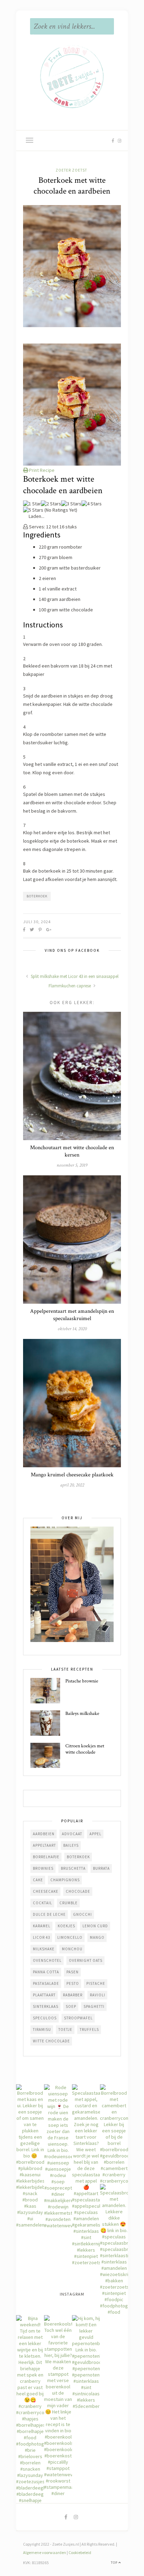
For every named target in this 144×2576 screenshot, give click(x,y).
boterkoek (37, 896)
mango (97, 1937)
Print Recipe (41, 470)
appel (95, 1834)
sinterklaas (46, 2006)
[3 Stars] (71, 504)
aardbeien (44, 1834)
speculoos (45, 2018)
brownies (43, 1868)
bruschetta (73, 1868)
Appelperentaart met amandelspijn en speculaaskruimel (72, 1315)
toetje (65, 2029)
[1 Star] (32, 504)
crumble (69, 1903)
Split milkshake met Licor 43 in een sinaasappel (74, 976)
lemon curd (95, 1926)
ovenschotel (47, 1960)
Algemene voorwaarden (45, 2552)
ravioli (98, 1995)
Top (115, 2563)
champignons (65, 1880)
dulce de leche (49, 1914)
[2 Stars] (51, 504)
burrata (101, 1868)
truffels (89, 2029)
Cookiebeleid (80, 2552)
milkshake (44, 1949)
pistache (96, 1983)
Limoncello (70, 1937)
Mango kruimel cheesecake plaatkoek (72, 1475)
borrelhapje (46, 1857)
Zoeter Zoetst (71, 170)
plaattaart (44, 1995)
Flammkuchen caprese (70, 986)
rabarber (73, 1995)
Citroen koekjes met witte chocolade (85, 1749)
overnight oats (86, 1960)
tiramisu (42, 2029)
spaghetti (94, 2006)
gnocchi (82, 1914)
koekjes (66, 1926)
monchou (72, 1949)
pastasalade (46, 1983)
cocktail (42, 1903)
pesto (73, 1983)
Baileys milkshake (82, 1713)
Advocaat (72, 1834)
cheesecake (46, 1891)
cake (38, 1880)
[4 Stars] (92, 504)
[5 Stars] (33, 510)
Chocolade (78, 1891)
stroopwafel (78, 2018)
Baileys (71, 1845)
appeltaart (44, 1845)
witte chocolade (51, 2041)
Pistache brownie (82, 1681)
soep (71, 2006)
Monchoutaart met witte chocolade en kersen (72, 1151)
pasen (73, 1972)
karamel (42, 1926)
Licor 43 (41, 1937)
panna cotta (46, 1972)
